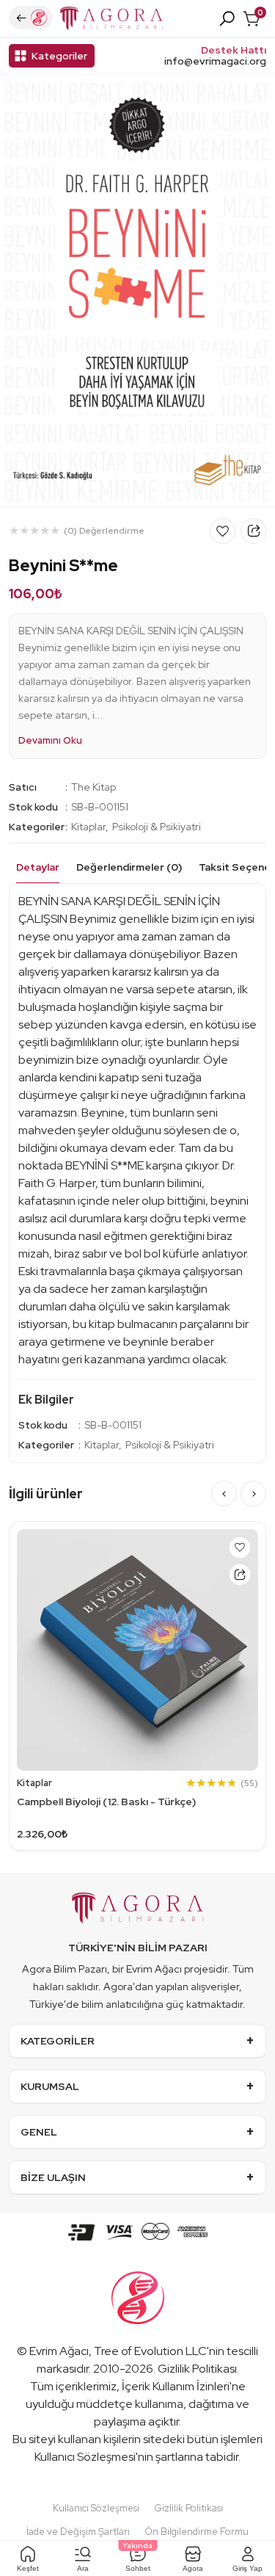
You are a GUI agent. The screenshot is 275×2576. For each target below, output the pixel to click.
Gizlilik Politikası (197, 2369)
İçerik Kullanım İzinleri (176, 2386)
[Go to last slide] (224, 1494)
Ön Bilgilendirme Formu (197, 2532)
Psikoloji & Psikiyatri (157, 827)
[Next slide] (253, 1494)
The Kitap (93, 787)
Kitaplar (88, 827)
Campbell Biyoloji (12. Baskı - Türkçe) (106, 1802)
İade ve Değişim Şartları (78, 2532)
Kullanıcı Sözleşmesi (85, 2457)
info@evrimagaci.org (215, 61)
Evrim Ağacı (59, 2351)
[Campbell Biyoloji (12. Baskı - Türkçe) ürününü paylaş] (240, 1575)
